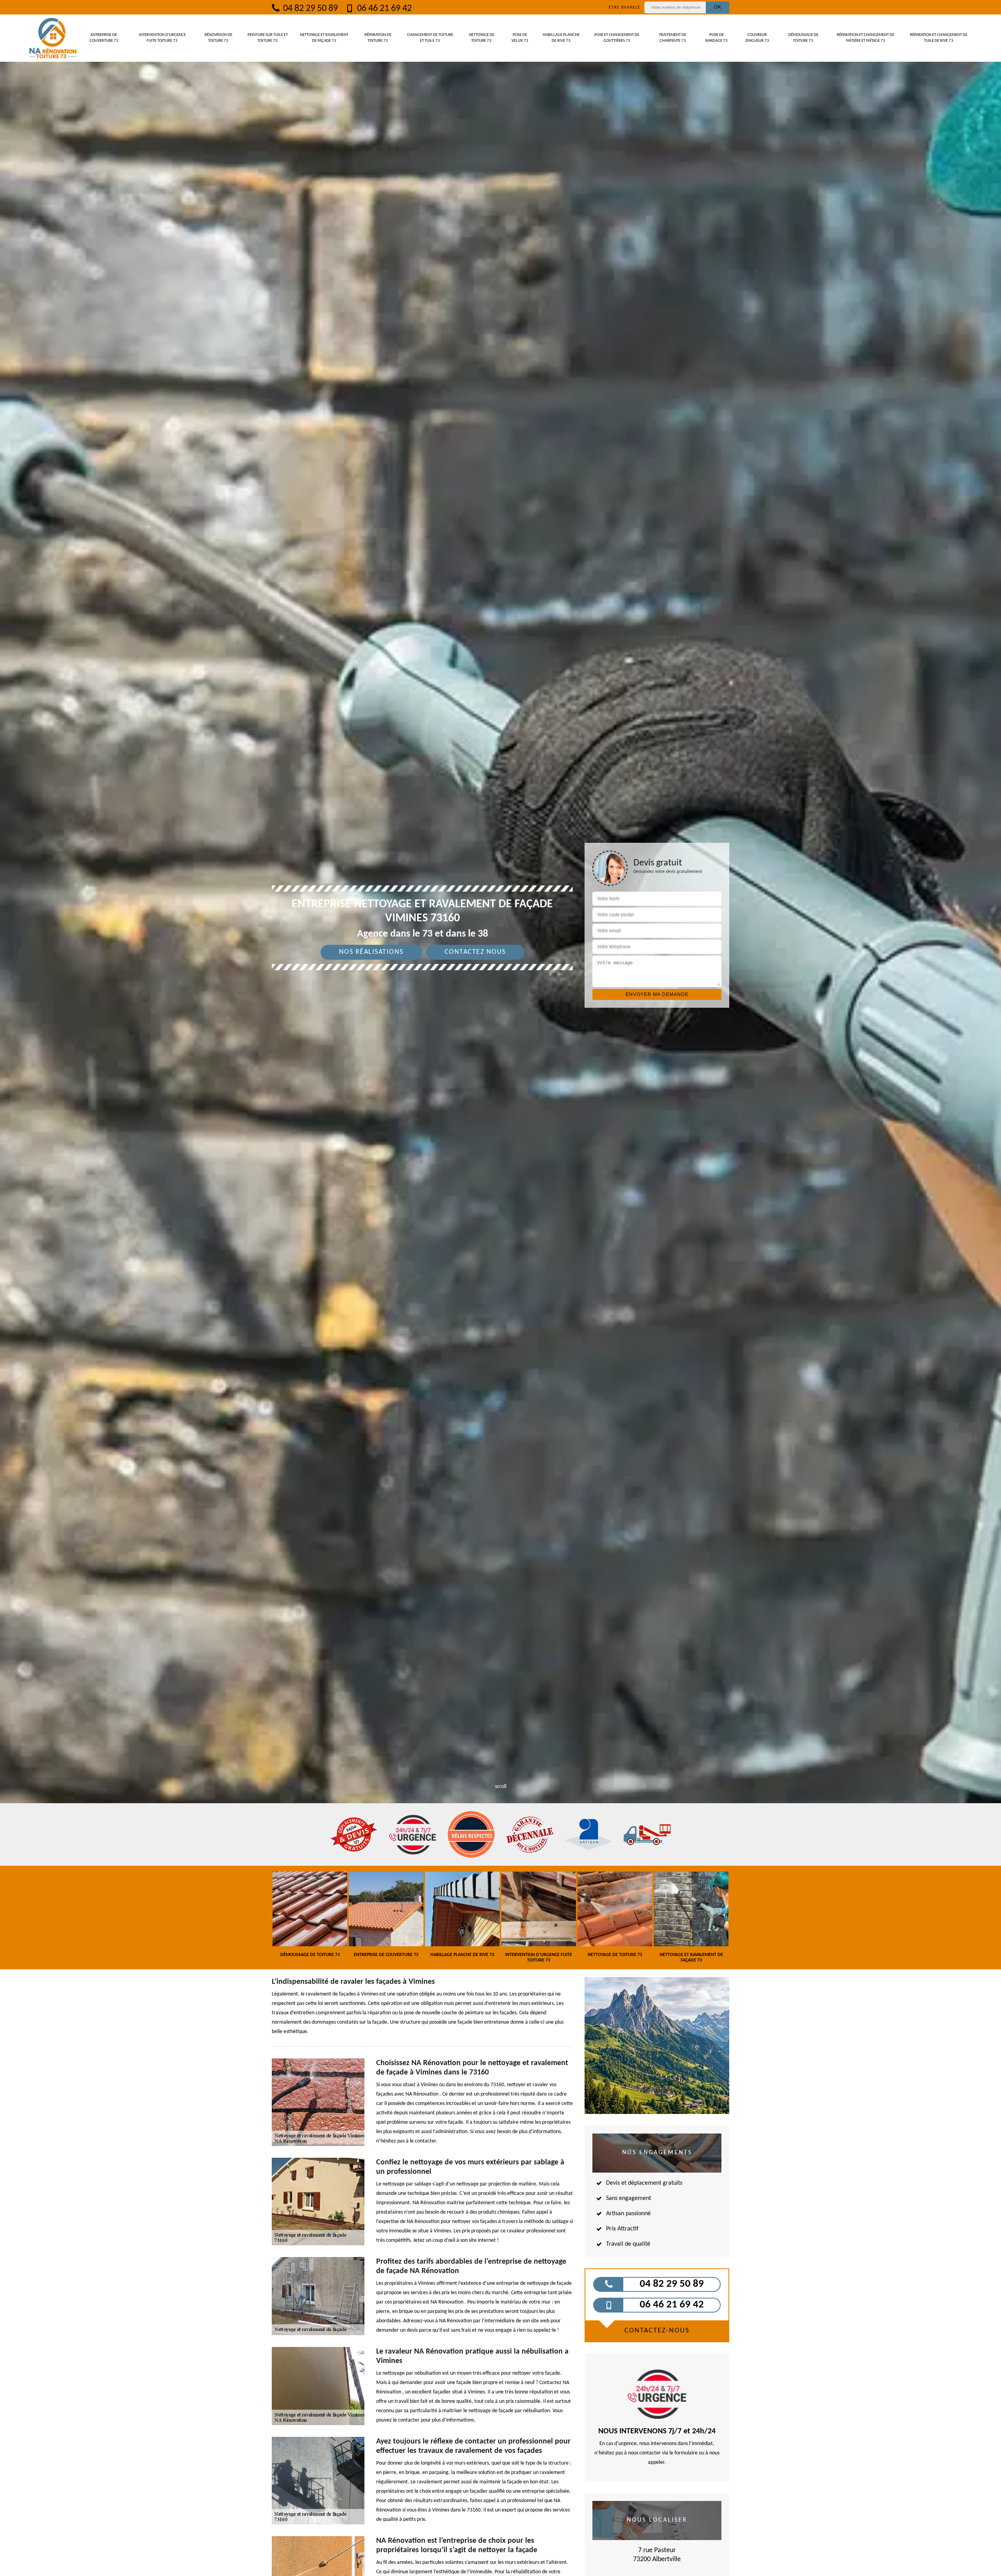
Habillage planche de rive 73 (561, 38)
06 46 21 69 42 (383, 9)
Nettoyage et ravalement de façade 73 (324, 38)
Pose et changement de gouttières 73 (617, 38)
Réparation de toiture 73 (378, 38)
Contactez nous (475, 952)
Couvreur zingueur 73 (757, 38)
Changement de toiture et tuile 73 (430, 38)
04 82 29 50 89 (309, 9)
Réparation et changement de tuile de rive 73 (939, 38)
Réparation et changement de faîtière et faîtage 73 (866, 38)
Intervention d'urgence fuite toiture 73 (162, 38)
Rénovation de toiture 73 (218, 38)
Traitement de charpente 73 (673, 38)
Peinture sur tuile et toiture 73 (268, 38)
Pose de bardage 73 (717, 38)
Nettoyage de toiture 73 (482, 38)
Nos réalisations (371, 952)
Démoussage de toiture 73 (803, 38)
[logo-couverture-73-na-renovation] (53, 38)
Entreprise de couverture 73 (104, 38)
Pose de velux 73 (520, 38)
